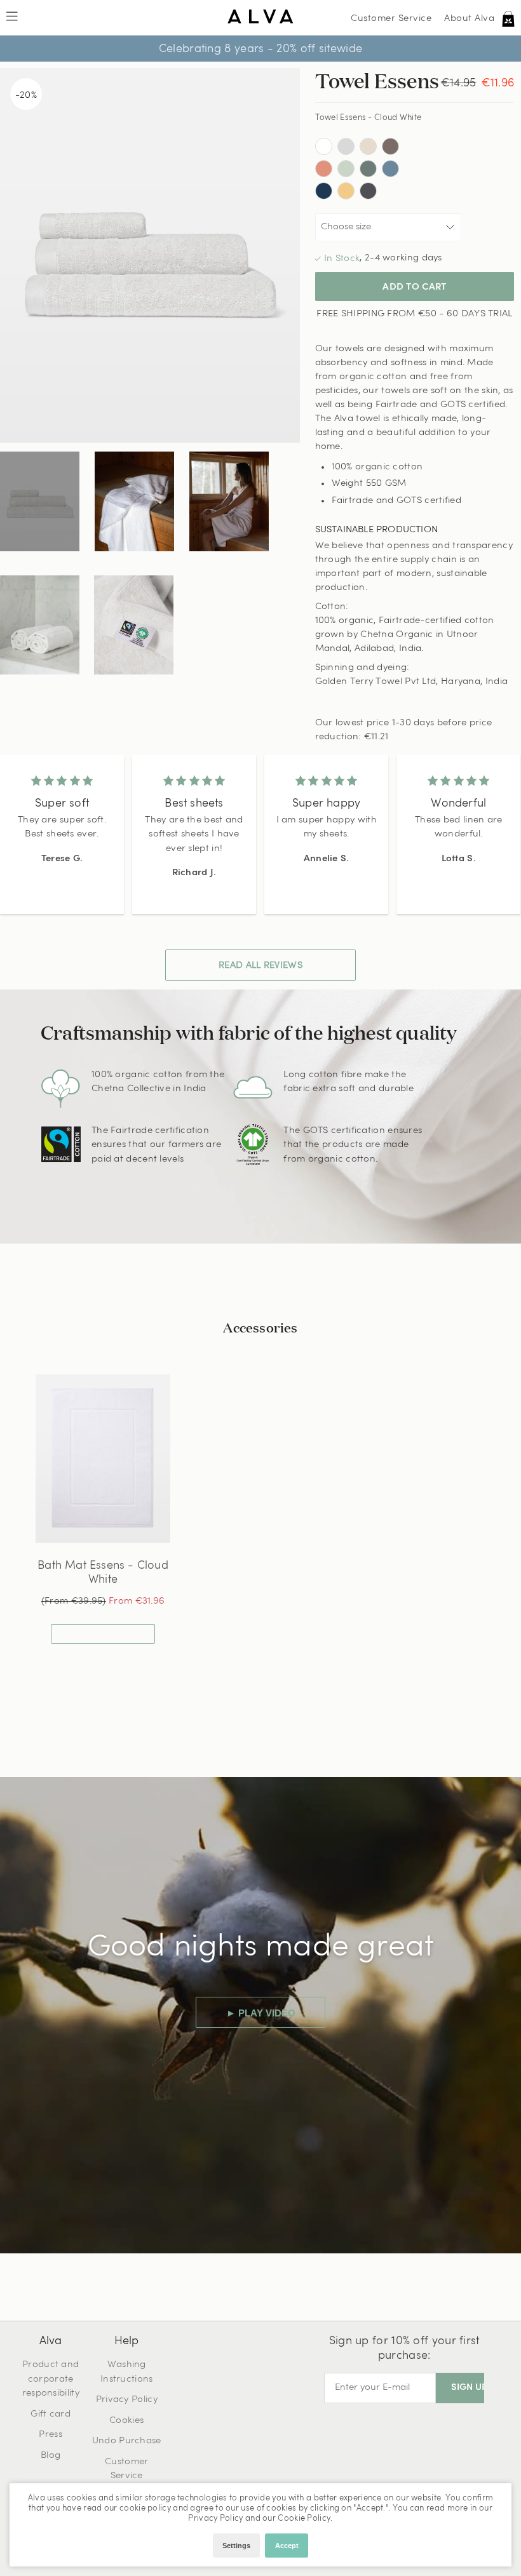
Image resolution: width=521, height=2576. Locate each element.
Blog (51, 2456)
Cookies (126, 2421)
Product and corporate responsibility (51, 2379)
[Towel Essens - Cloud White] (40, 501)
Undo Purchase (127, 2441)
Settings (236, 2546)
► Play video (261, 2013)
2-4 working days (403, 258)
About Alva (469, 19)
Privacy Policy (127, 2400)
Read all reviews (260, 966)
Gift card (51, 2414)
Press (51, 2435)
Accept (287, 2546)
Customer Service (391, 19)
